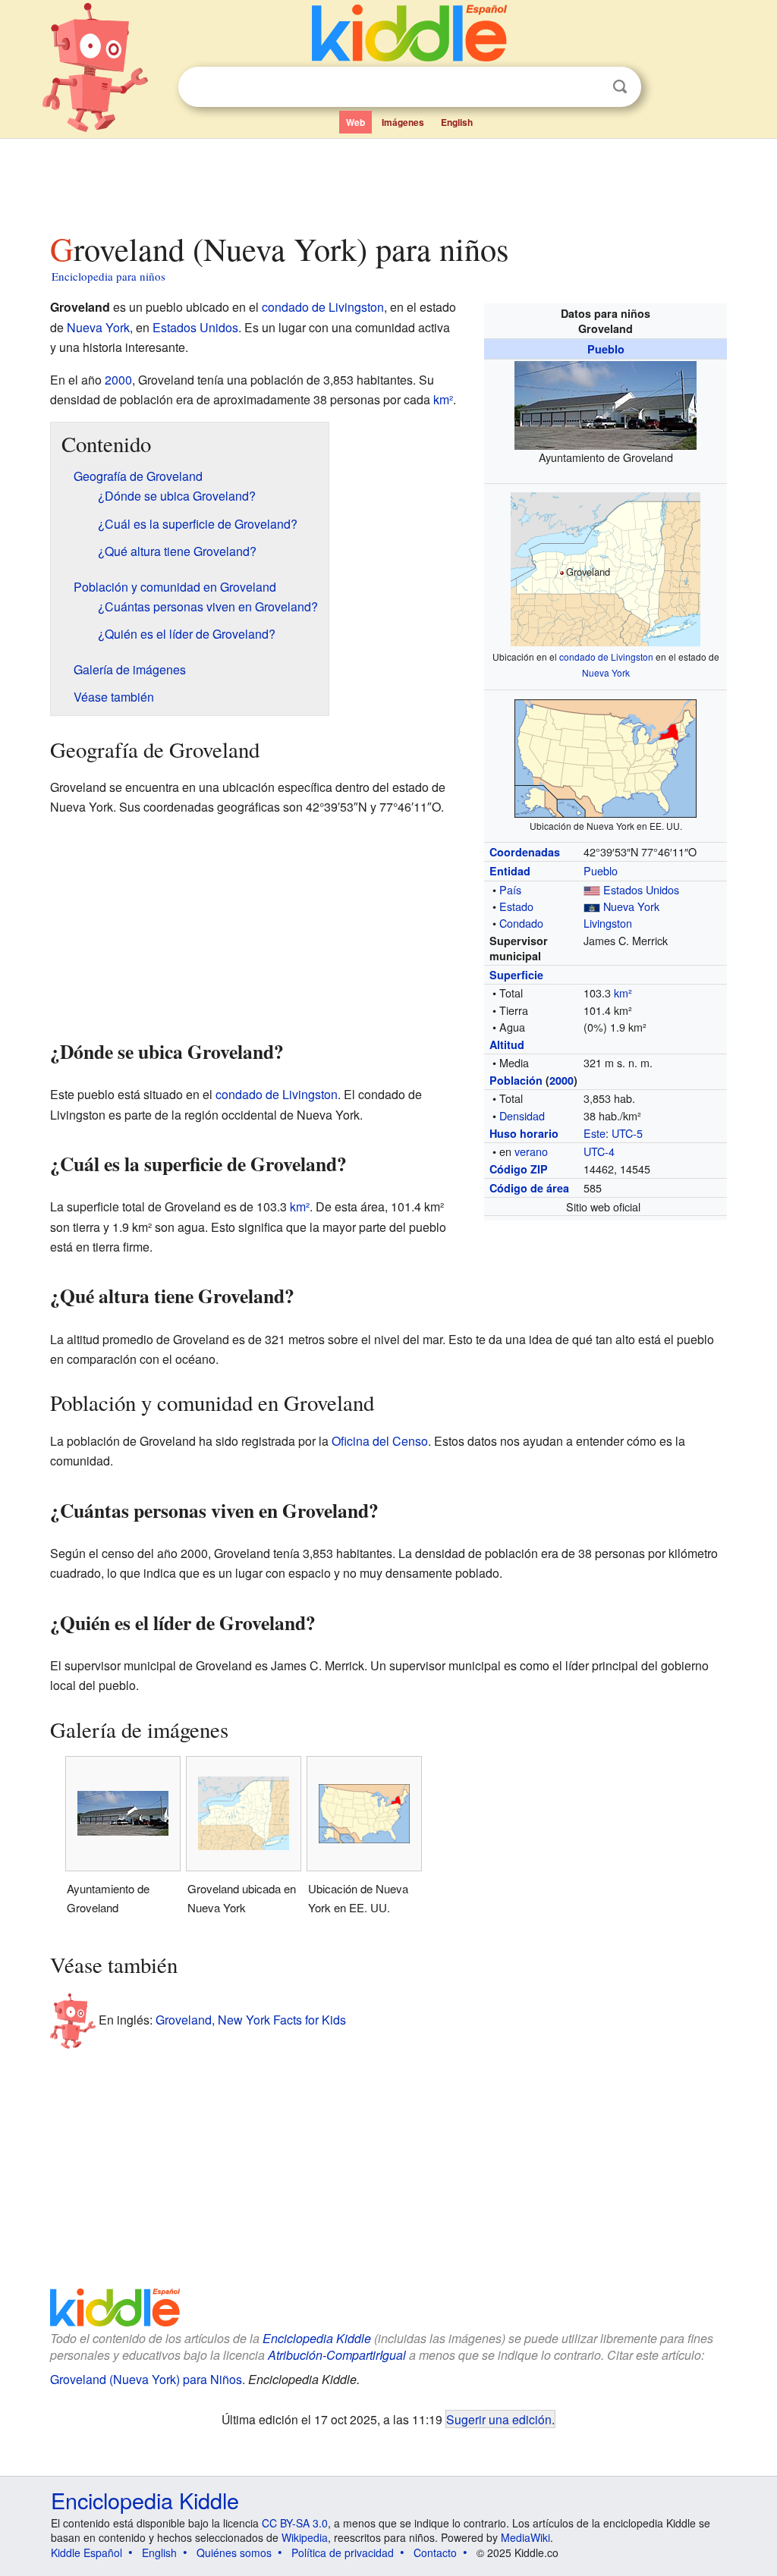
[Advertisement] (388, 181)
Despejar (589, 87)
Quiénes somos (234, 2552)
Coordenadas (525, 852)
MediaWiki (525, 2537)
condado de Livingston (606, 657)
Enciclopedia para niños (109, 276)
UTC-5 (627, 1133)
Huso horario (524, 1133)
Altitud (507, 1045)
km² (623, 993)
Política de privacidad (343, 2552)
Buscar (620, 87)
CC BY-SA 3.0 (295, 2523)
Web (355, 122)
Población (516, 1080)
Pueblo (606, 349)
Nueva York (606, 672)
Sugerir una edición (499, 2419)
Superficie (516, 975)
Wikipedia (305, 2537)
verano (531, 1151)
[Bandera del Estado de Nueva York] (592, 906)
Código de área (529, 1188)
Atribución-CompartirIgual (337, 2355)
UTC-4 (599, 1151)
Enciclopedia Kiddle (317, 2338)
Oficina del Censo (380, 1441)
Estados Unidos (641, 889)
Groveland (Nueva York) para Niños (146, 2379)
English (457, 122)
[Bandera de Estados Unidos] (592, 889)
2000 (562, 1080)
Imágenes (403, 122)
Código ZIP (519, 1169)
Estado (516, 906)
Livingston (608, 923)
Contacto (435, 2552)
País (510, 889)
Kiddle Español (87, 2552)
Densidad (522, 1115)
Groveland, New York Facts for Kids (251, 2019)
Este (595, 1133)
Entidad (510, 871)
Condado (521, 923)
